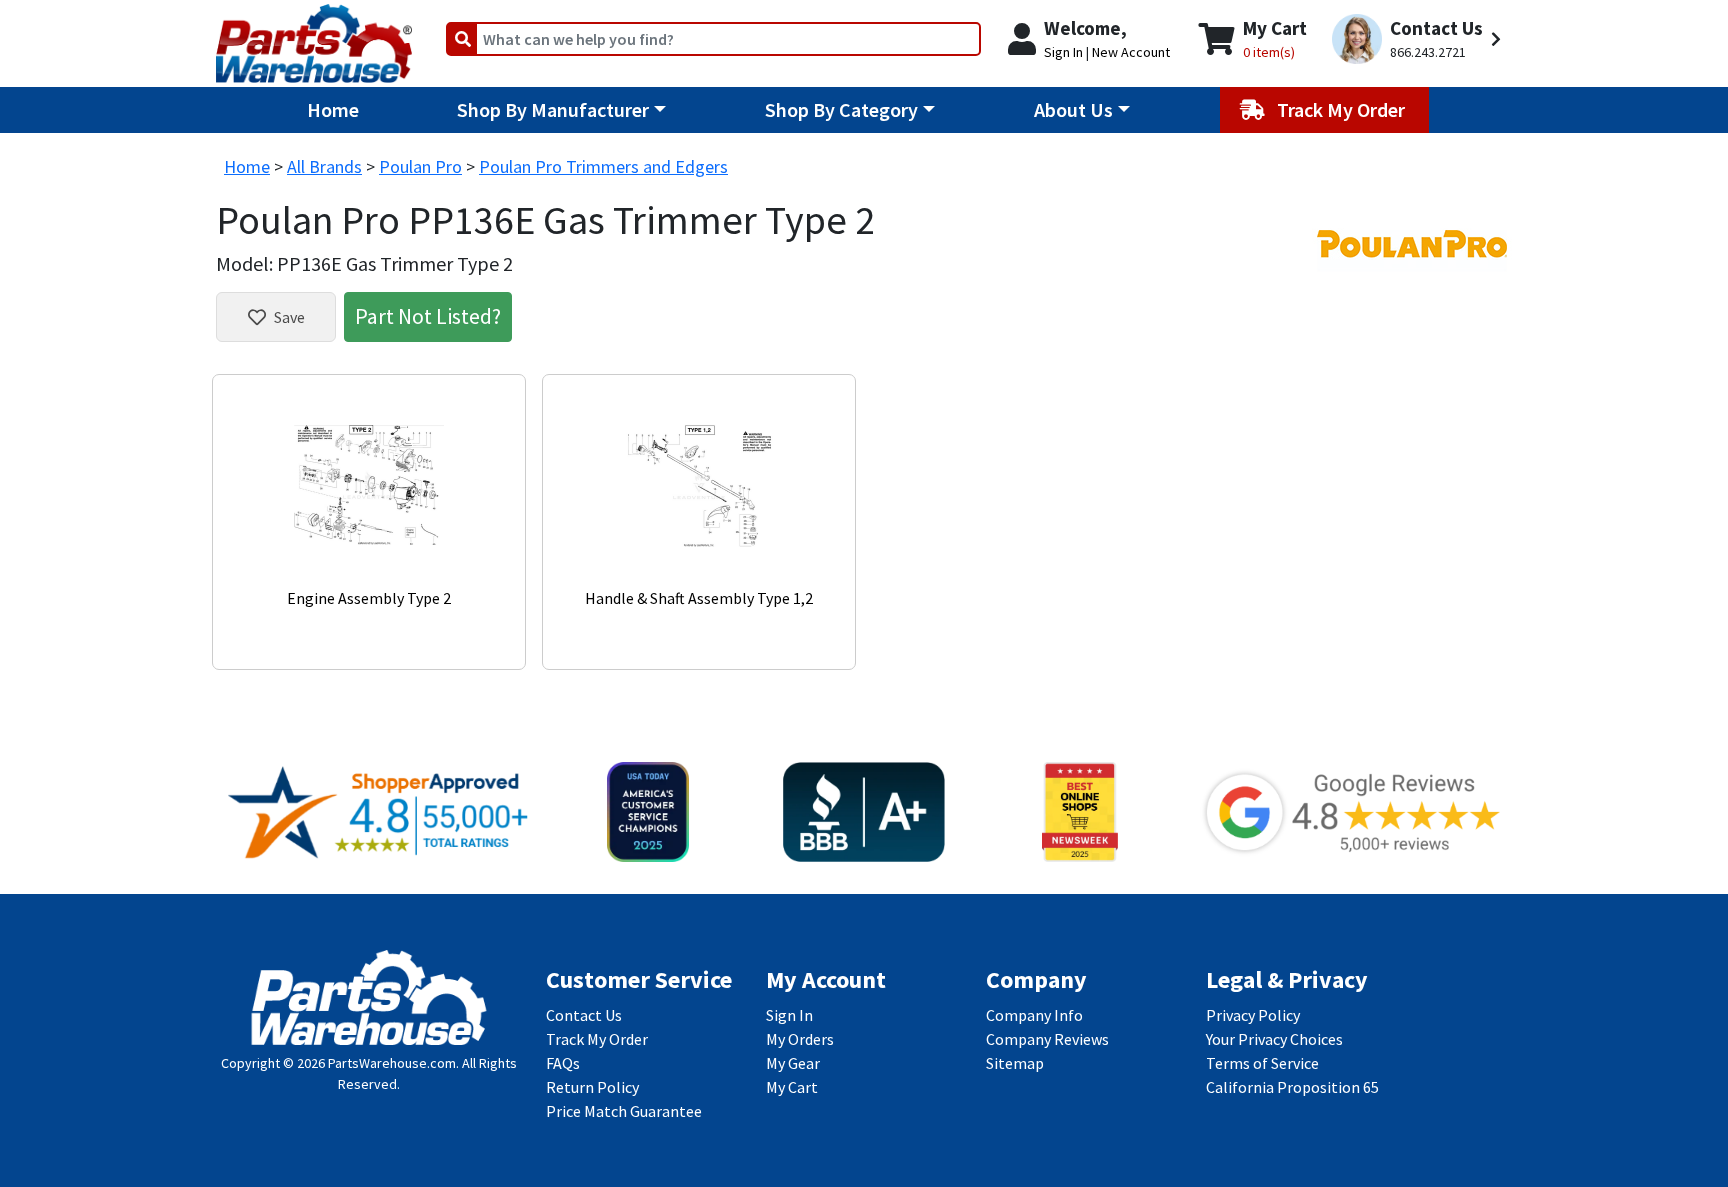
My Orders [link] (800, 1039)
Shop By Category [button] (841, 109)
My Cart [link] (792, 1087)
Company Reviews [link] (1047, 1039)
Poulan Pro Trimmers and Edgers (603, 166)
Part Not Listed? (428, 316)
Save (289, 317)
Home (333, 109)
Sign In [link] (789, 1015)
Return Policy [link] (592, 1087)
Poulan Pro (420, 166)
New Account (1131, 52)
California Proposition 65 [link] (1292, 1087)
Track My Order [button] (1343, 109)
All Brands (324, 166)
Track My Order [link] (597, 1039)
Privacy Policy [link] (1253, 1015)
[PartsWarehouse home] (314, 37)
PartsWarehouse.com (392, 1063)
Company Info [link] (1034, 1015)
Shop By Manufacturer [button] (553, 109)
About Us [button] (1073, 109)
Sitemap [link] (1015, 1063)
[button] (1419, 39)
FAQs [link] (563, 1063)
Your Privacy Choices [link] (1274, 1039)
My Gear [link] (793, 1063)
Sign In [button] (1063, 52)
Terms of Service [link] (1262, 1063)
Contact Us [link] (584, 1015)
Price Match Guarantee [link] (624, 1111)
